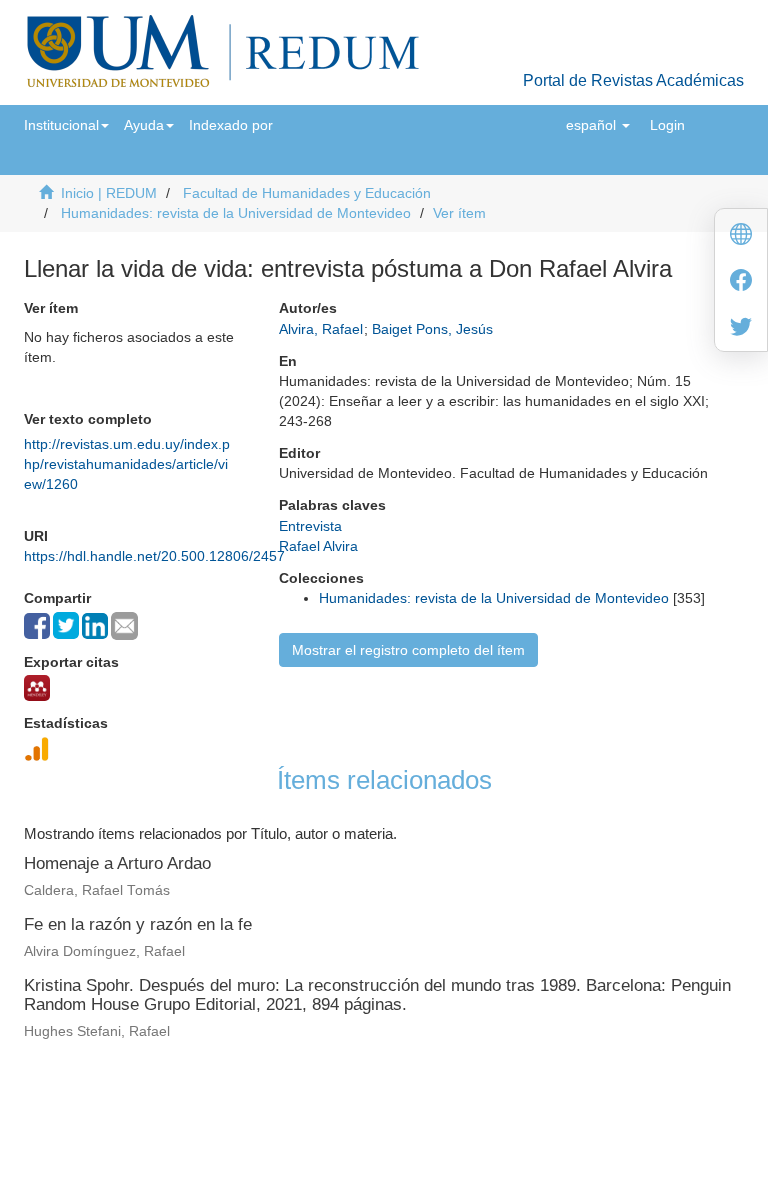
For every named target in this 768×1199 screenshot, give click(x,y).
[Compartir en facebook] (37, 626)
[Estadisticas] (37, 749)
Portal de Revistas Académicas (633, 80)
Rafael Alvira (318, 546)
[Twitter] (741, 328)
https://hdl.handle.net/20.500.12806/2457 (154, 556)
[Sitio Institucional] (741, 236)
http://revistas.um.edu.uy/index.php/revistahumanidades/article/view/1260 (127, 464)
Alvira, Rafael (321, 329)
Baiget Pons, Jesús (432, 329)
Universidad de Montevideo (343, 1095)
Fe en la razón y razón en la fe (138, 924)
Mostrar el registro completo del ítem (408, 650)
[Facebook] (741, 282)
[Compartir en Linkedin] (95, 626)
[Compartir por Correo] (124, 626)
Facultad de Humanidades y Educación (307, 193)
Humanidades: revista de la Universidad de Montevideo (236, 213)
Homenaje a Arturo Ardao (117, 863)
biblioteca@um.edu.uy (555, 1123)
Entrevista (310, 526)
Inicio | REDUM (109, 193)
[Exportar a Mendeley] (37, 688)
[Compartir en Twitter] (66, 625)
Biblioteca (490, 1095)
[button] (66, 125)
